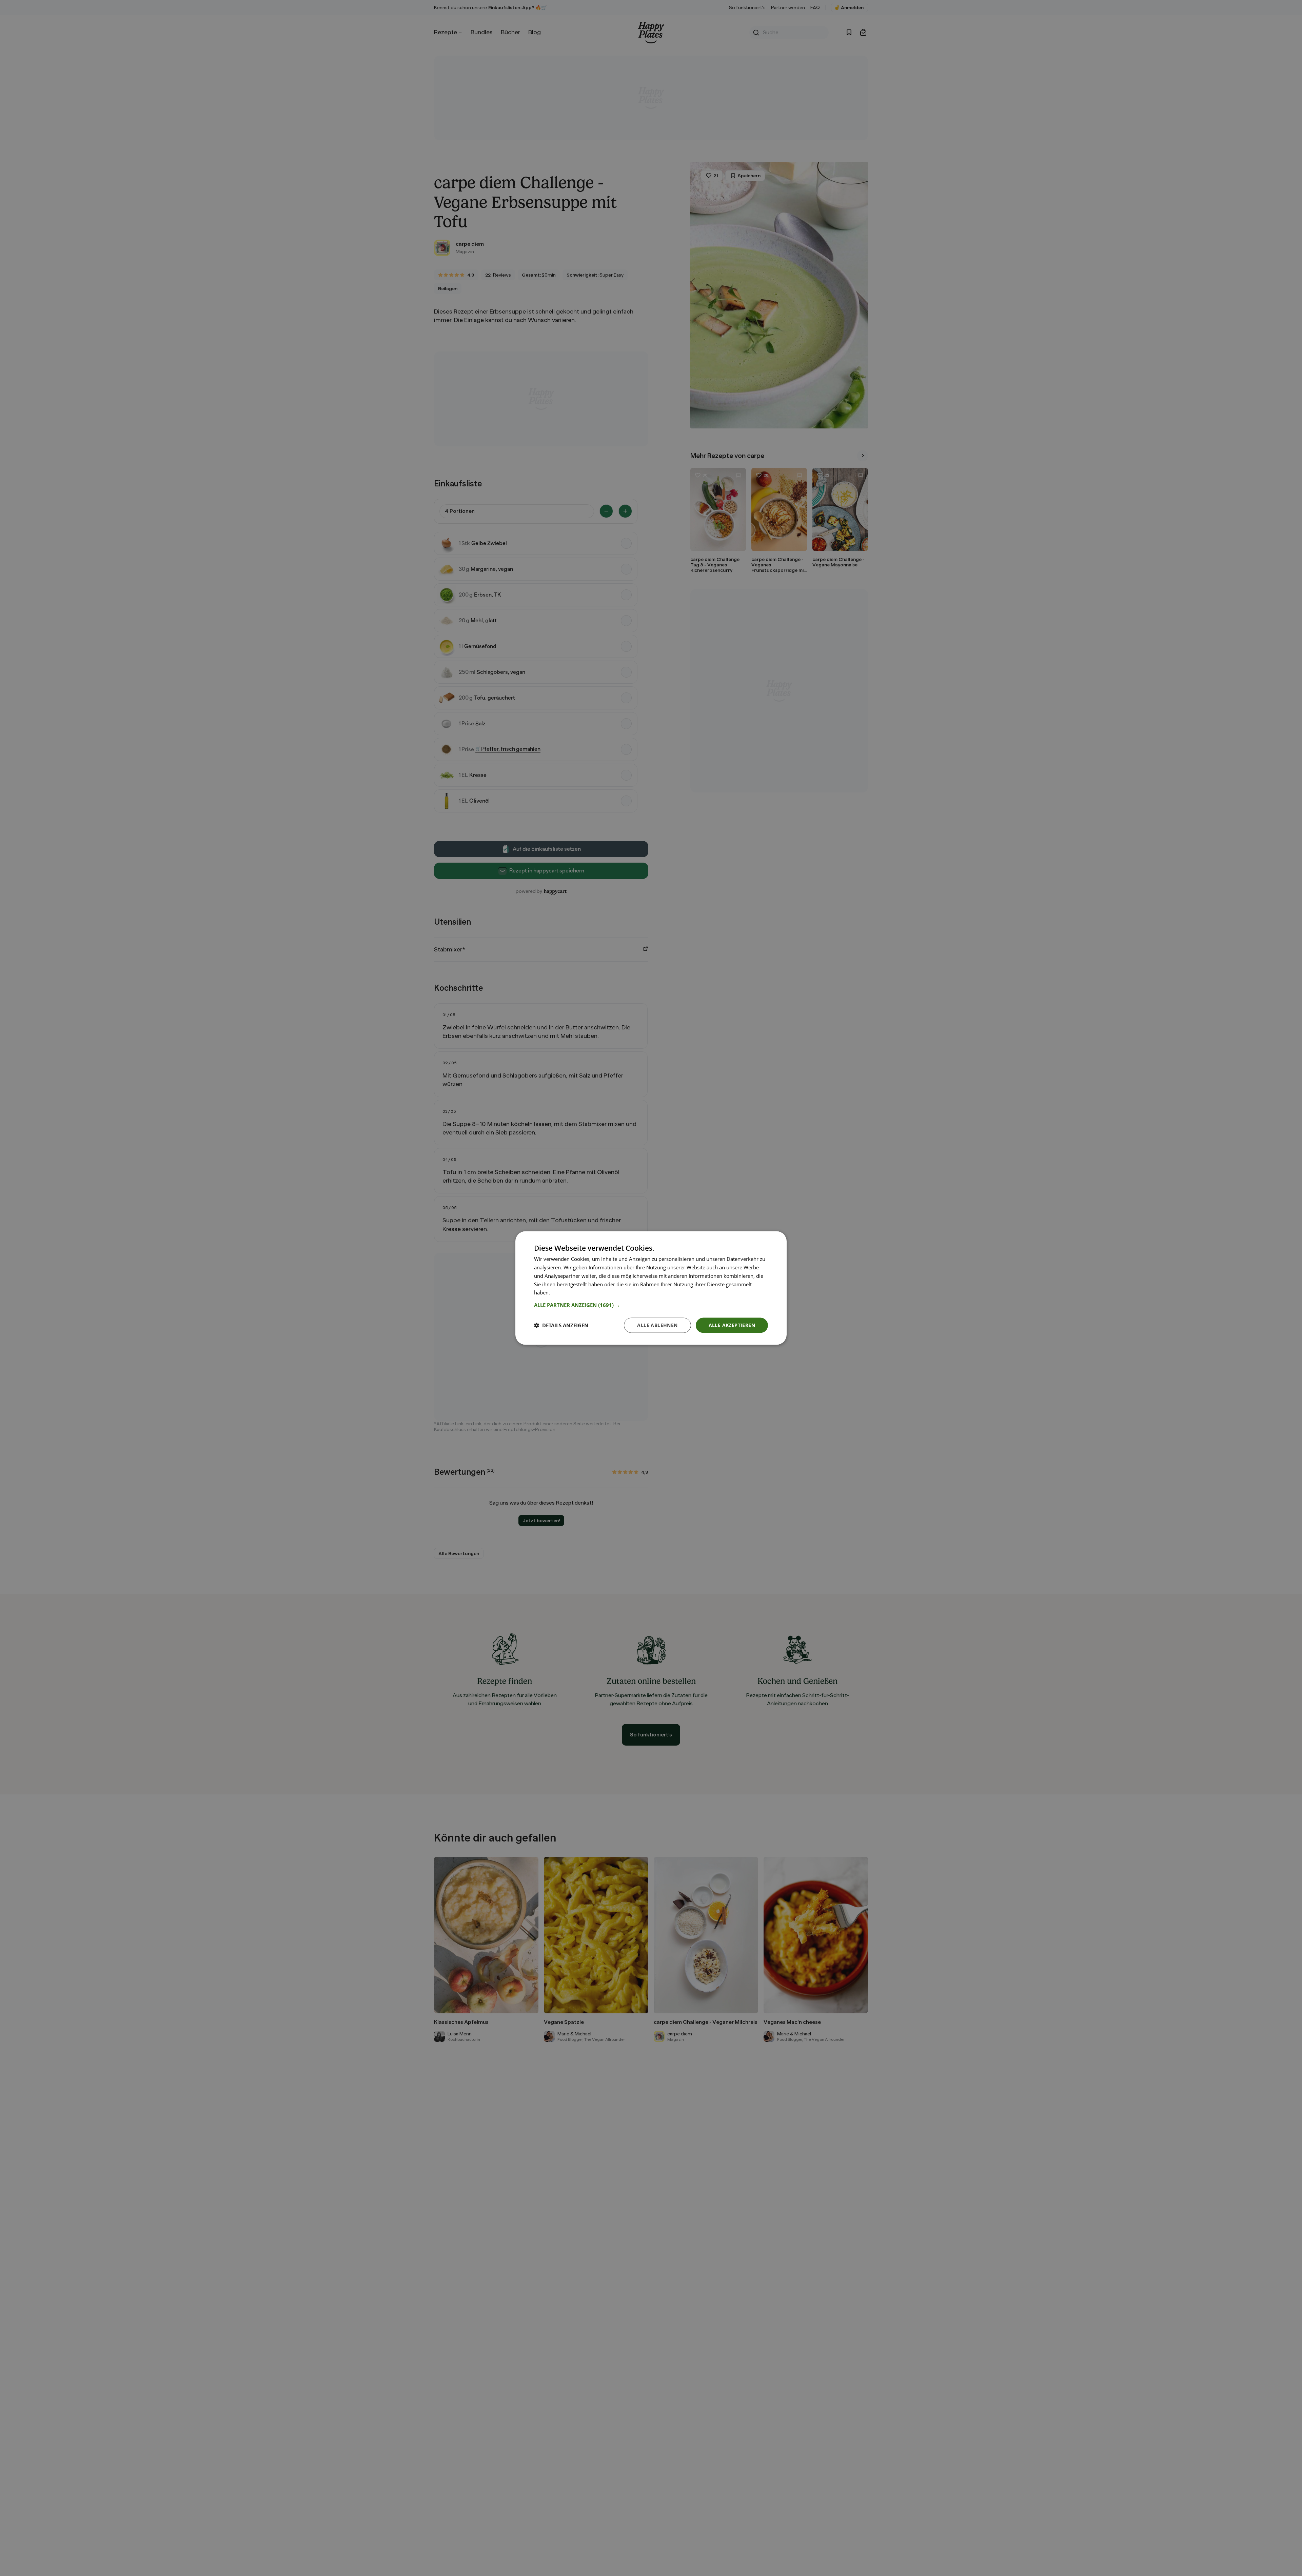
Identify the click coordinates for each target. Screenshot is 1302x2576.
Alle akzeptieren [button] (732, 1325)
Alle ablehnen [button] (657, 1325)
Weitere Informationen (578, 1292)
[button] (651, 1305)
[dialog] (651, 1288)
